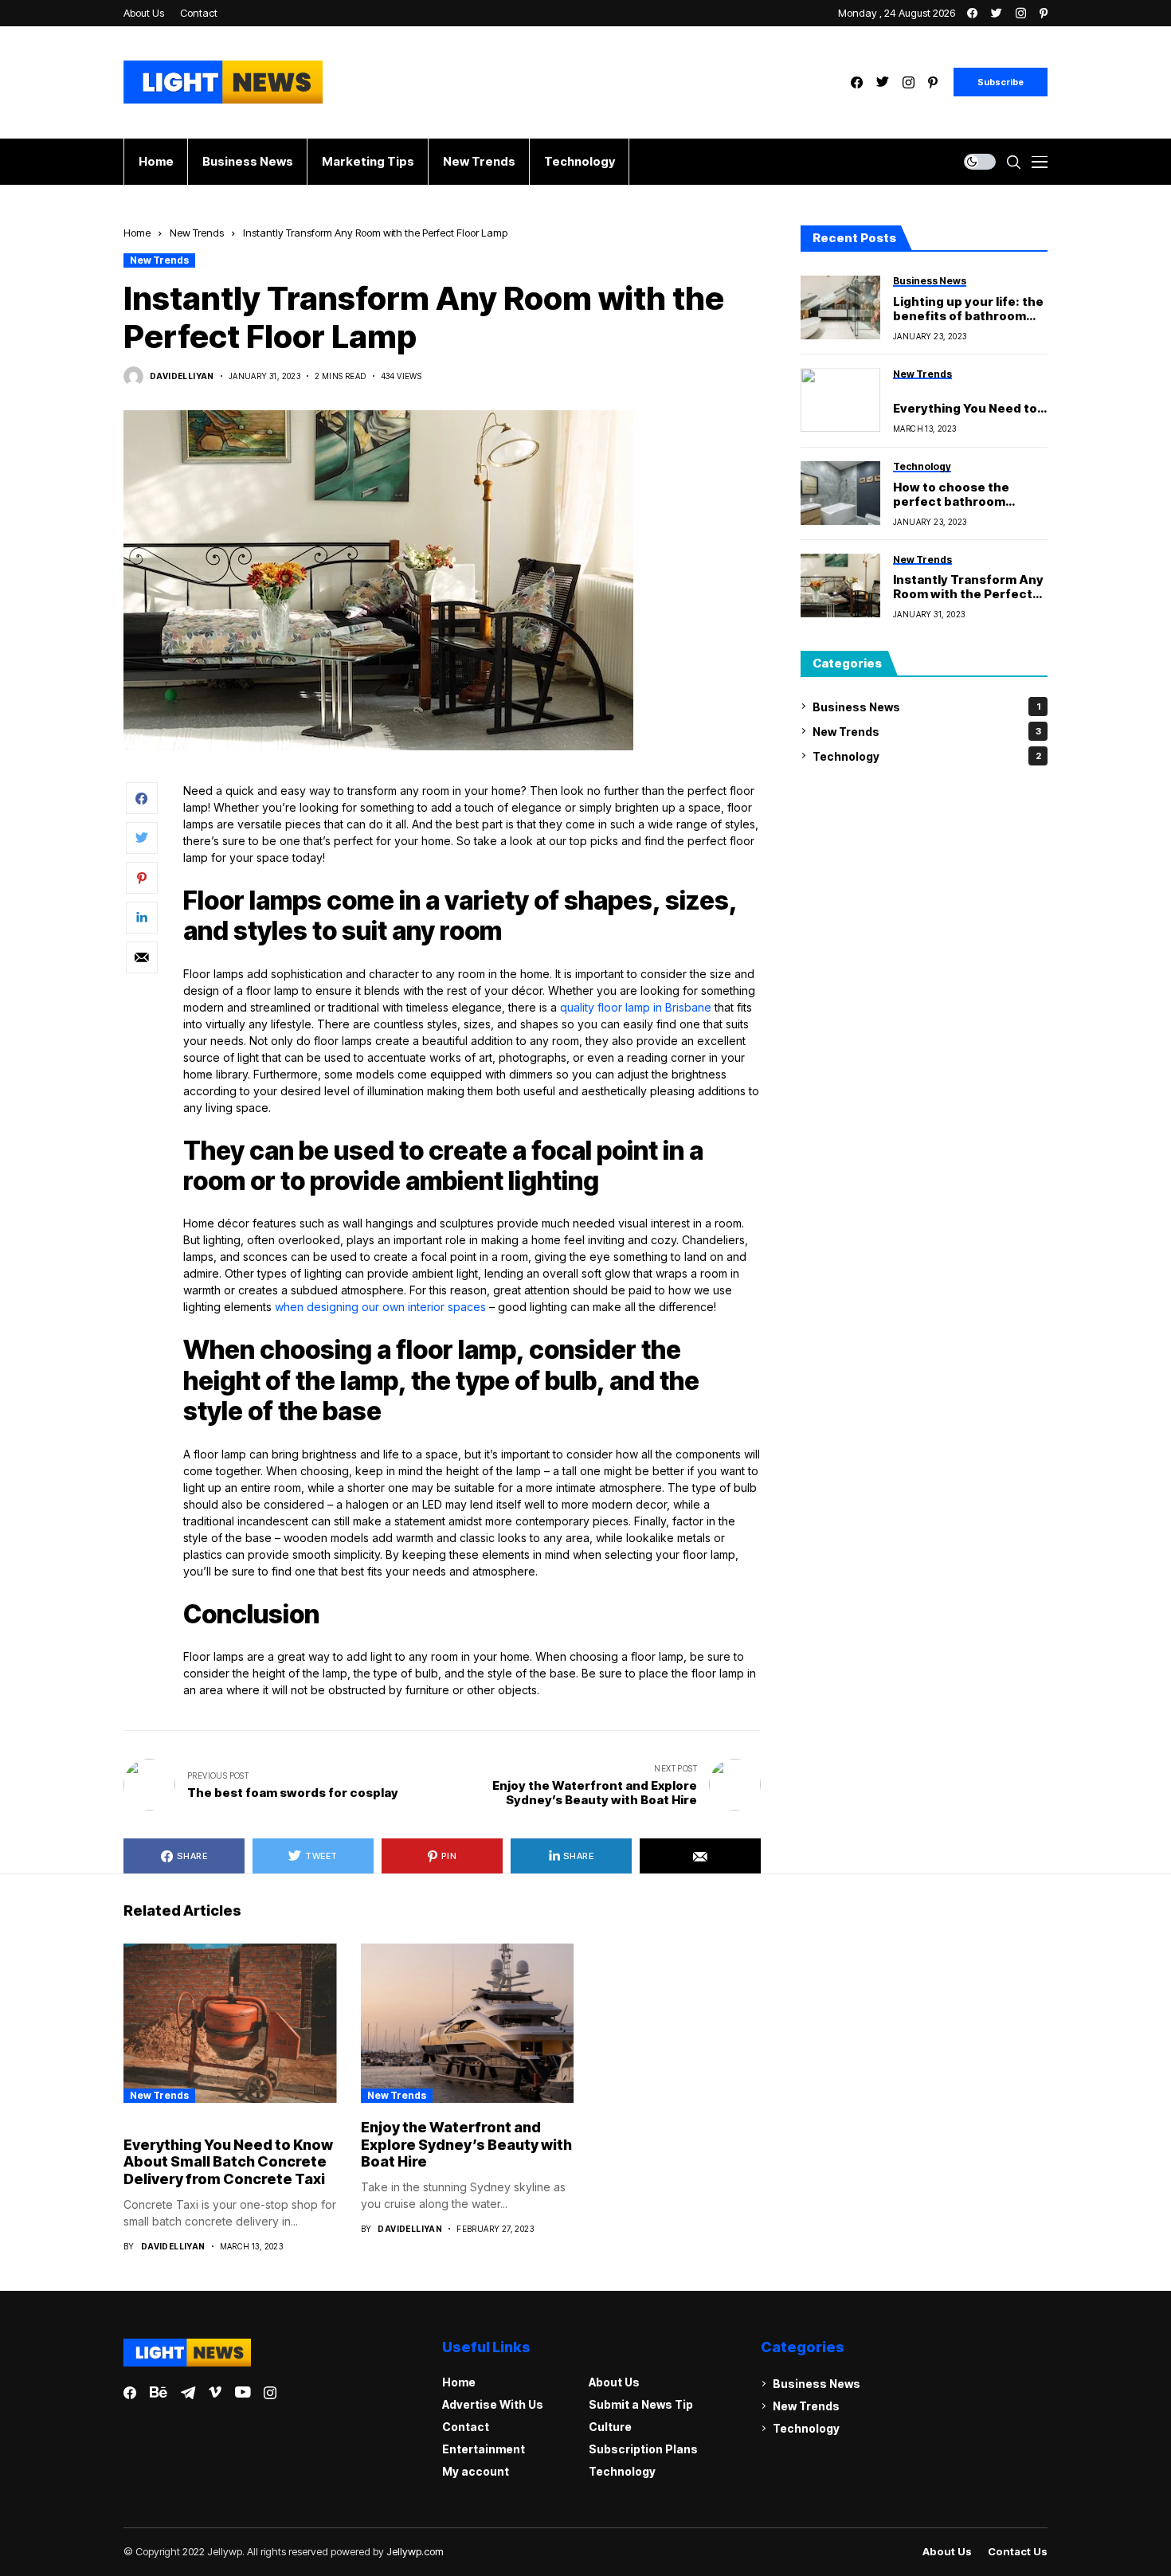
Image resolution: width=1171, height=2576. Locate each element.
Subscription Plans (643, 2449)
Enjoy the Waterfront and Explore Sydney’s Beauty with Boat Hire (466, 2144)
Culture (610, 2427)
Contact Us (1018, 2552)
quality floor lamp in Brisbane (636, 1007)
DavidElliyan (182, 376)
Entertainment (484, 2449)
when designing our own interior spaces (380, 1307)
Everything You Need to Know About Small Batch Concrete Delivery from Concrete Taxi (968, 408)
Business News (926, 706)
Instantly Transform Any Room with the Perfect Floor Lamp (968, 587)
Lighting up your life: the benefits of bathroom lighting (968, 308)
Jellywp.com (415, 2551)
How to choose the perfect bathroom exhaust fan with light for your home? (970, 494)
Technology (927, 756)
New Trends (197, 233)
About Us (614, 2382)
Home (137, 233)
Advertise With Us (493, 2404)
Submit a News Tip (641, 2404)
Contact (466, 2427)
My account (476, 2471)
